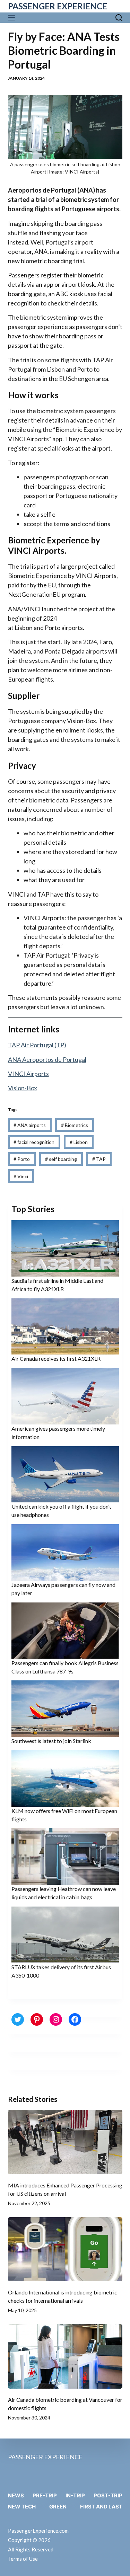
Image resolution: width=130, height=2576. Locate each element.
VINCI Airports (28, 1074)
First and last (101, 2507)
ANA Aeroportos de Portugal (47, 1059)
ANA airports (30, 1125)
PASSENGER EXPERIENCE (58, 6)
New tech (22, 2507)
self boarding (61, 1159)
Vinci (21, 1176)
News (16, 2495)
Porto (22, 1159)
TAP (99, 1159)
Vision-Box (23, 1088)
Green (58, 2507)
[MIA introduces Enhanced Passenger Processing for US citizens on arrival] (65, 2142)
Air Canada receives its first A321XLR (56, 1358)
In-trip (75, 2495)
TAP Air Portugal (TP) (37, 1045)
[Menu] (13, 18)
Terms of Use (23, 2559)
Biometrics (75, 1125)
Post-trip (108, 2495)
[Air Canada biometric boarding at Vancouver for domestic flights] (65, 2356)
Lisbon (79, 1142)
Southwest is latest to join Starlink (51, 1741)
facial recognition (34, 1142)
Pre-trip (45, 2495)
